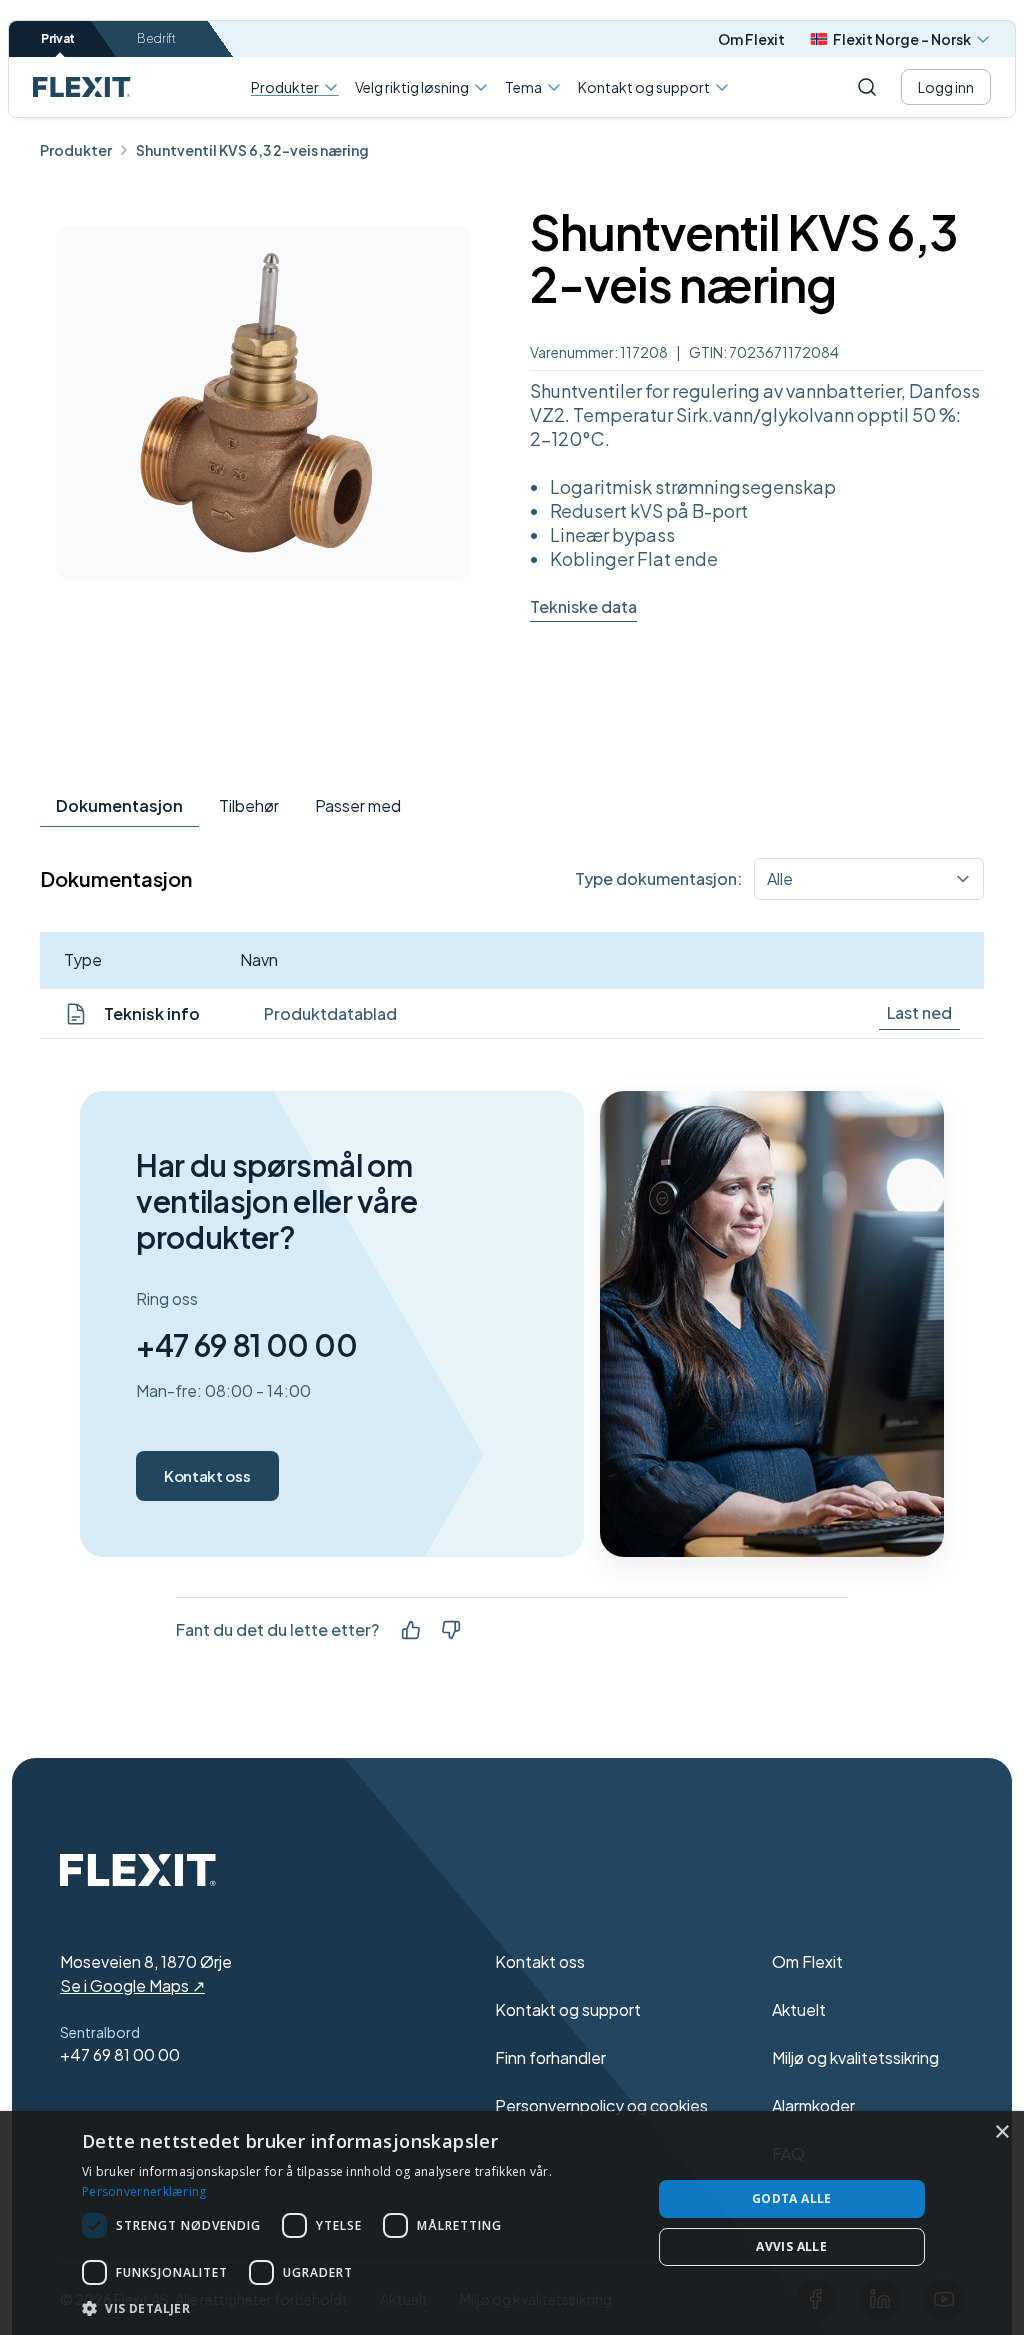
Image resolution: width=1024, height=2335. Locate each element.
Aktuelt (799, 2009)
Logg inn (946, 87)
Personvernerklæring (144, 2191)
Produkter (285, 87)
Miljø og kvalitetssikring (855, 2057)
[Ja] (411, 1630)
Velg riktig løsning (412, 87)
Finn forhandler (550, 2057)
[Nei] (451, 1630)
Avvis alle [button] (791, 2246)
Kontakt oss (207, 1475)
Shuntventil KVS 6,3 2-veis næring (252, 150)
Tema (523, 87)
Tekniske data (583, 606)
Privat (58, 38)
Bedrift (156, 38)
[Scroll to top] (82, 87)
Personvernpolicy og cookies (601, 2105)
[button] (358, 2308)
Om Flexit (751, 39)
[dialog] (512, 2223)
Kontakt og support (644, 87)
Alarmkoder (813, 2105)
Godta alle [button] (792, 2198)
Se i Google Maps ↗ (132, 1985)
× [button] (1001, 2132)
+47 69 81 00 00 (246, 1345)
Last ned (919, 1012)
